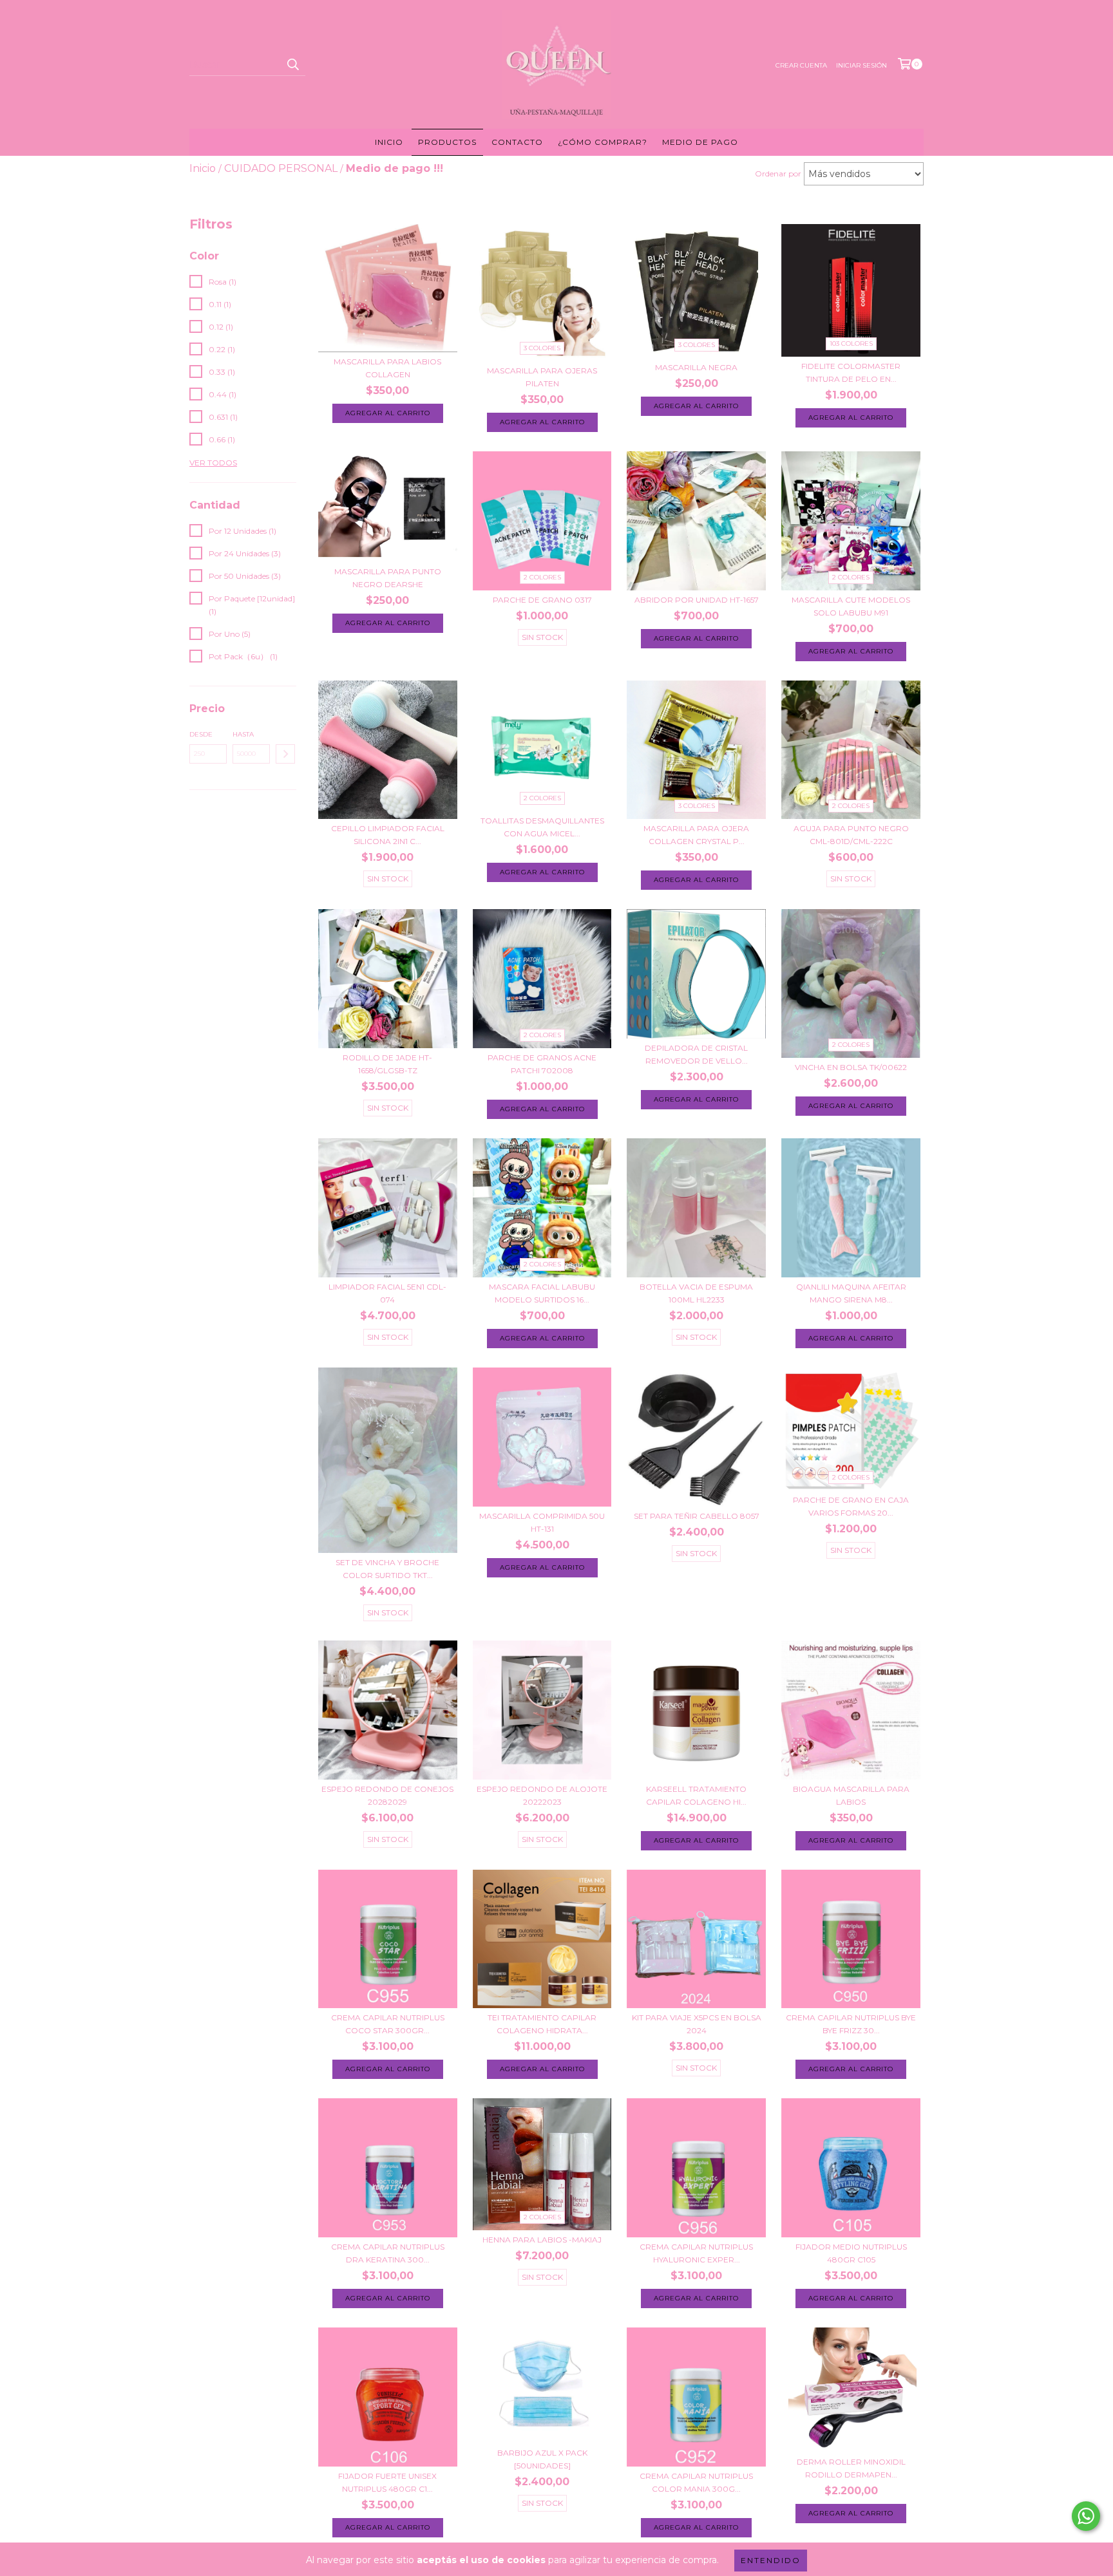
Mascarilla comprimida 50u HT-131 (542, 1522)
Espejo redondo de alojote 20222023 (542, 1795)
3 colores (542, 348)
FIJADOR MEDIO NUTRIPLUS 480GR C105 (851, 2253)
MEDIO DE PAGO (700, 142)
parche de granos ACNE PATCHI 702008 (542, 1064)
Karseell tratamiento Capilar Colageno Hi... (696, 1795)
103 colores (851, 343)
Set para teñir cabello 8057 (697, 1516)
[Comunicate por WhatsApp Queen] (1086, 2516)
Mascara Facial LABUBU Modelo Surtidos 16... (542, 1293)
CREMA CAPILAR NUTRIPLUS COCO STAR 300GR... (388, 2024)
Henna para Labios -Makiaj (542, 2240)
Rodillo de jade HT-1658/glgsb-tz (387, 1064)
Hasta (243, 734)
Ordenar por (778, 174)
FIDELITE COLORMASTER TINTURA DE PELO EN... (851, 372)
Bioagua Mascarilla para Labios (851, 1795)
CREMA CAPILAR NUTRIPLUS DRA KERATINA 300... (388, 2253)
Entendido (771, 2560)
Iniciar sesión (861, 65)
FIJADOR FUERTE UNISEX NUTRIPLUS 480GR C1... (387, 2482)
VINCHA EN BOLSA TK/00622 (851, 1067)
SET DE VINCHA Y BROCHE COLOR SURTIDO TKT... (387, 1569)
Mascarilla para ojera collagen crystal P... (696, 835)
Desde (201, 734)
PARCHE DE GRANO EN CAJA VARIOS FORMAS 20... (851, 1506)
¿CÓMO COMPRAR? (603, 142)
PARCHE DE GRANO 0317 (542, 600)
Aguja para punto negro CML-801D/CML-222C (851, 835)
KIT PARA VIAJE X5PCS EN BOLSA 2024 (697, 2024)
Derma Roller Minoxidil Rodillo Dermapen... (851, 2468)
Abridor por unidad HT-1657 (697, 600)
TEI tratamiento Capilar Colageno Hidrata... (542, 2024)
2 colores (542, 577)
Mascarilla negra (696, 367)
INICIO (389, 142)
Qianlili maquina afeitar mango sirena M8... (851, 1293)
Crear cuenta (801, 65)
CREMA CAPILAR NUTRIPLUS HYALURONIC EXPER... (696, 2253)
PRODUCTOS (447, 142)
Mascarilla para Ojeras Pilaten (542, 377)
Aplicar (285, 754)
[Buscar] (292, 64)
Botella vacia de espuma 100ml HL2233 (696, 1293)
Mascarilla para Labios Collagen (387, 368)
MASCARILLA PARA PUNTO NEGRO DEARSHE (388, 578)
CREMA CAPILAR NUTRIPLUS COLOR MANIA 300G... (696, 2482)
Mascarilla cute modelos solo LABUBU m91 (851, 606)
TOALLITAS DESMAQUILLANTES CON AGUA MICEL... (542, 827)
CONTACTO (517, 142)
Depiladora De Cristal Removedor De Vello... (696, 1054)
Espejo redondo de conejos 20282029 (387, 1795)
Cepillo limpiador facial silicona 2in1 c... (388, 835)
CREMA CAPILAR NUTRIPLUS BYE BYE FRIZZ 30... (851, 2024)
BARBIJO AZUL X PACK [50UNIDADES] (542, 2459)
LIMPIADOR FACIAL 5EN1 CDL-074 (387, 1293)
